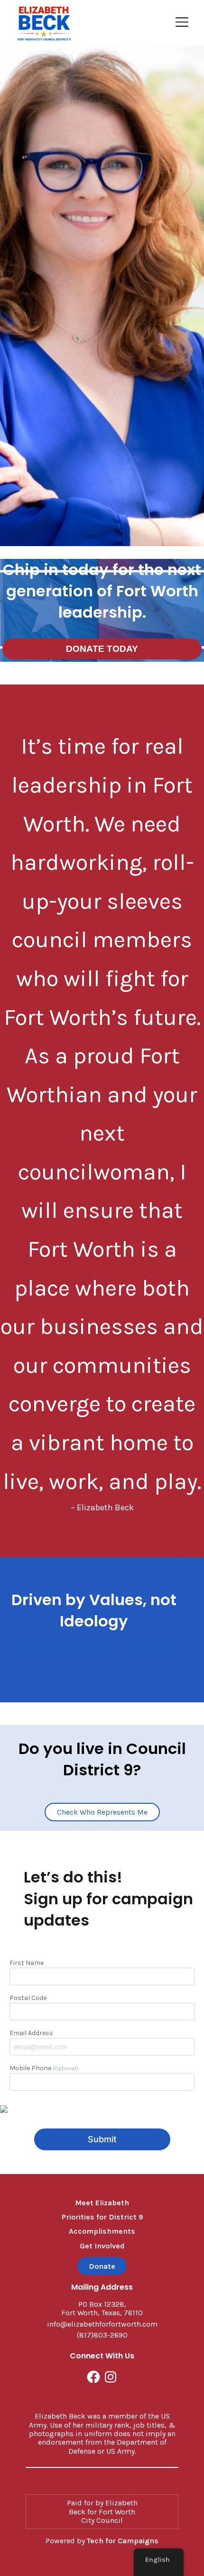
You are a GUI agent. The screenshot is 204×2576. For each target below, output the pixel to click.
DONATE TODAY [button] (102, 649)
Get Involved (102, 2246)
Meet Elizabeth (102, 2203)
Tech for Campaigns (123, 2541)
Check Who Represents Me (102, 1812)
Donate (102, 2266)
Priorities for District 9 (102, 2217)
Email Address (31, 2033)
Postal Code (28, 1998)
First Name (27, 1963)
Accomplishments (102, 2231)
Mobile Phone (44, 2068)
